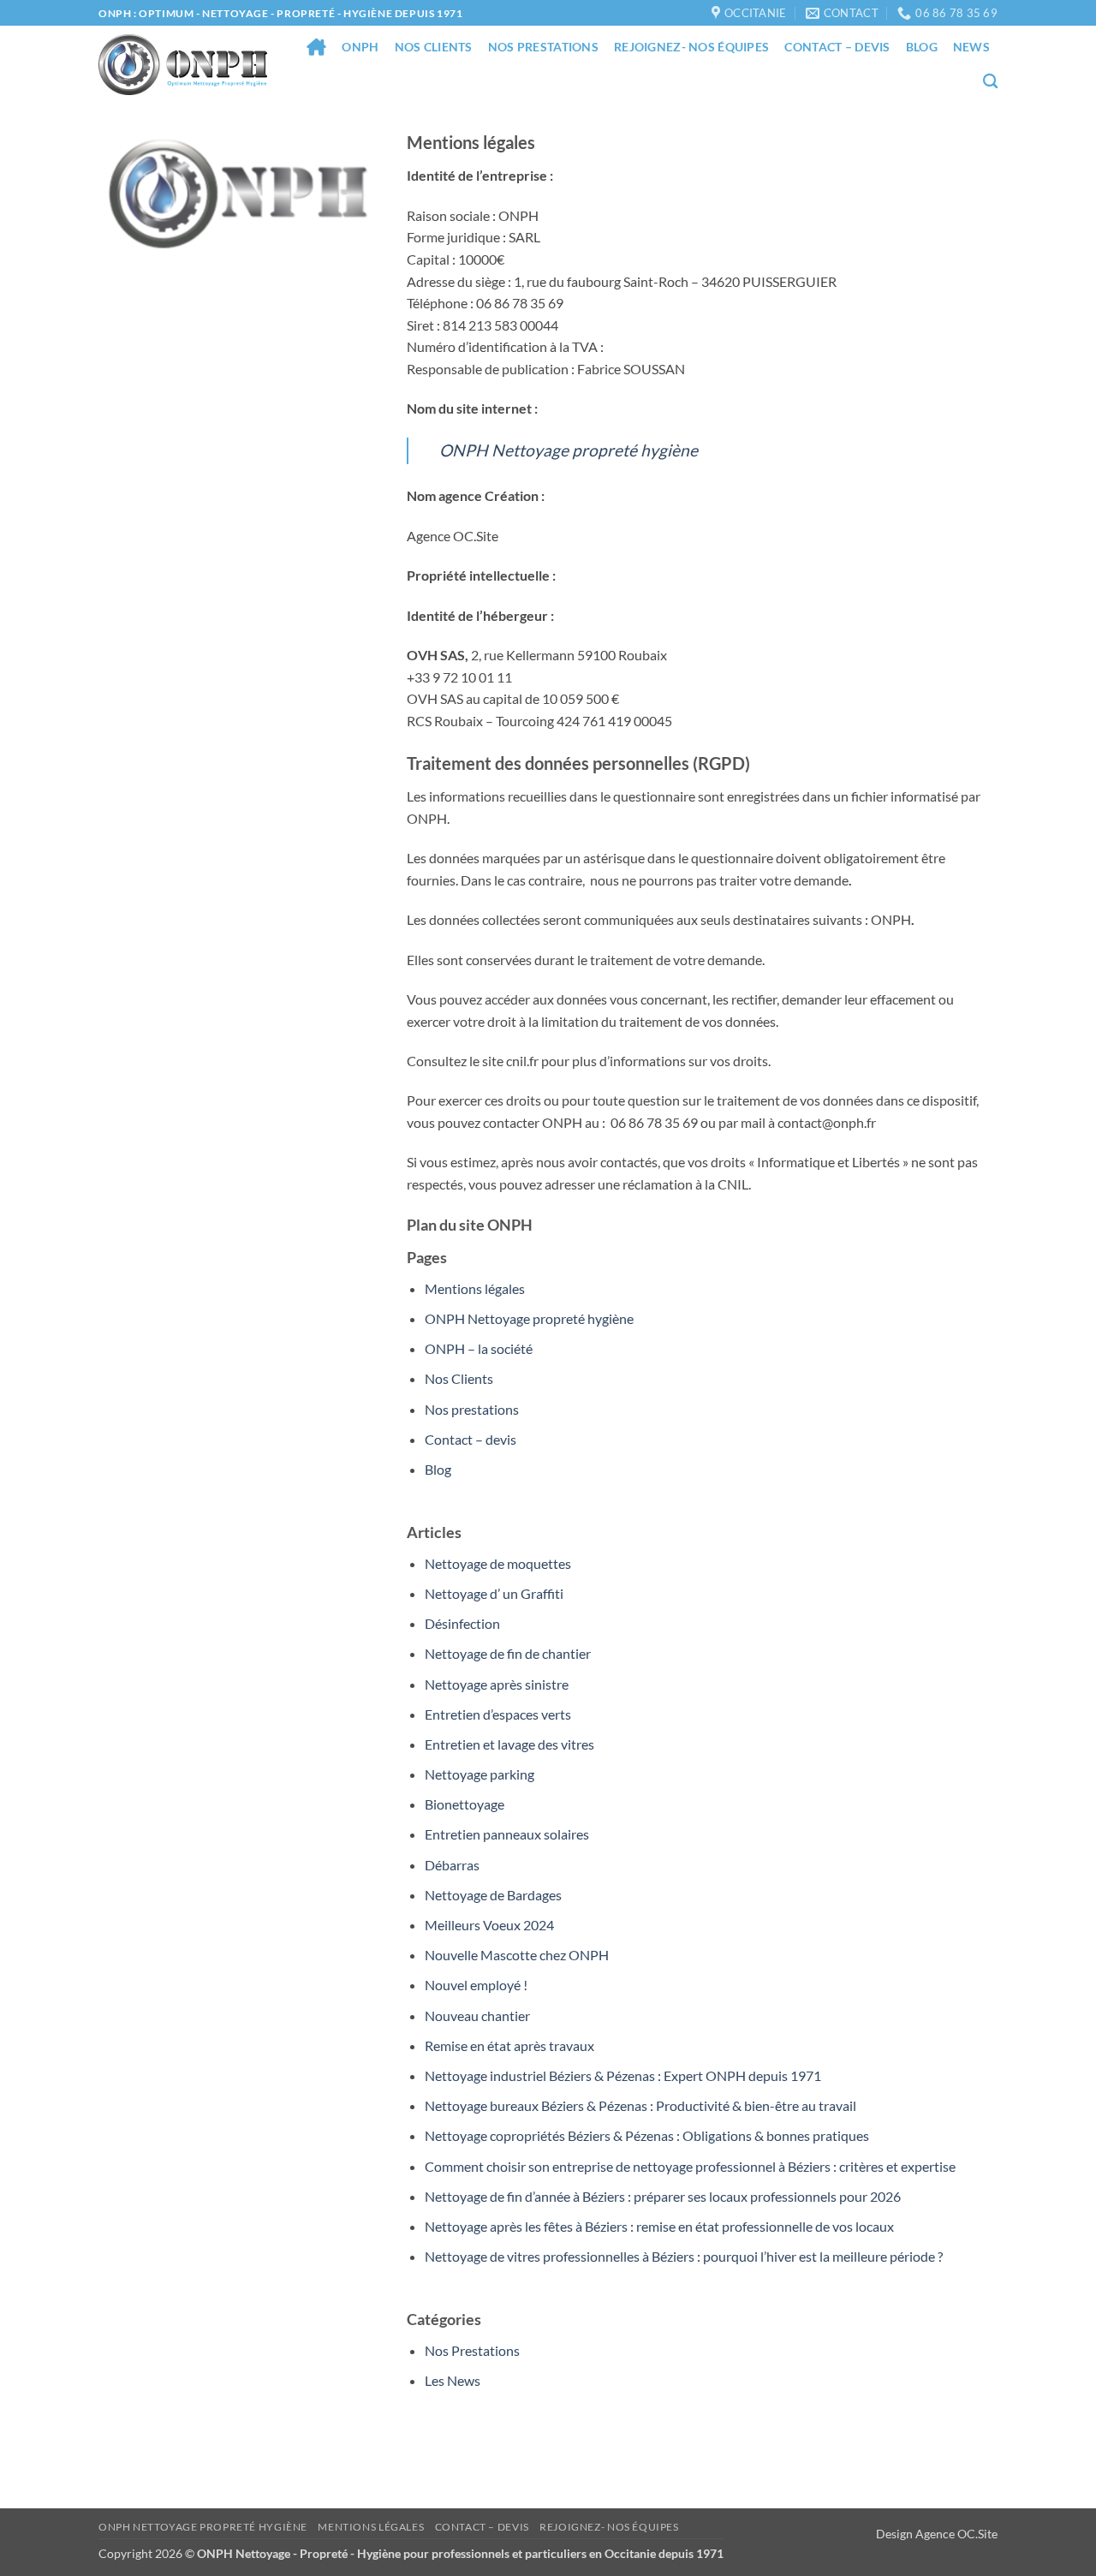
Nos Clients (434, 47)
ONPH (360, 47)
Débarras (452, 1865)
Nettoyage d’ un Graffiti (494, 1593)
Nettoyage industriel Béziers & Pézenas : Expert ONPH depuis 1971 (623, 2075)
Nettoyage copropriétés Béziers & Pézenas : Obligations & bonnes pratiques (647, 2135)
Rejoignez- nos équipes (691, 47)
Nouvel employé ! (476, 1985)
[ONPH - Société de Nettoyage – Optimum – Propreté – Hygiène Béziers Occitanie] (183, 65)
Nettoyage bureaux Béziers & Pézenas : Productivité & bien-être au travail (640, 2105)
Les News (453, 2380)
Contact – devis (837, 47)
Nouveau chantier (477, 2015)
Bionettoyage (465, 1804)
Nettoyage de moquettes (498, 1563)
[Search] (990, 82)
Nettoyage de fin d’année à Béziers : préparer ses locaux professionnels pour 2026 (663, 2196)
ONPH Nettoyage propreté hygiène (569, 450)
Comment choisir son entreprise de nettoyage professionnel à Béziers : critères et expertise (690, 2166)
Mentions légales (475, 1288)
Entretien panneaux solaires (507, 1834)
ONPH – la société (479, 1348)
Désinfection (462, 1623)
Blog (922, 47)
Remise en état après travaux (509, 2045)
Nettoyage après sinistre (497, 1684)
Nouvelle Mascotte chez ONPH (517, 1955)
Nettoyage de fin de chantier (508, 1653)
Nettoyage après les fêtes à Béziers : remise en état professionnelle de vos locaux (659, 2226)
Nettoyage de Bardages (493, 1895)
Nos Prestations (472, 2350)
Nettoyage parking (479, 1774)
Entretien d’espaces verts (498, 1714)
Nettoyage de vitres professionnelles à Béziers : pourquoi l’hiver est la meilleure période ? (684, 2256)
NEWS (971, 47)
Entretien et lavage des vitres (509, 1744)
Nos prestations (543, 47)
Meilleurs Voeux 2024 (489, 1925)
